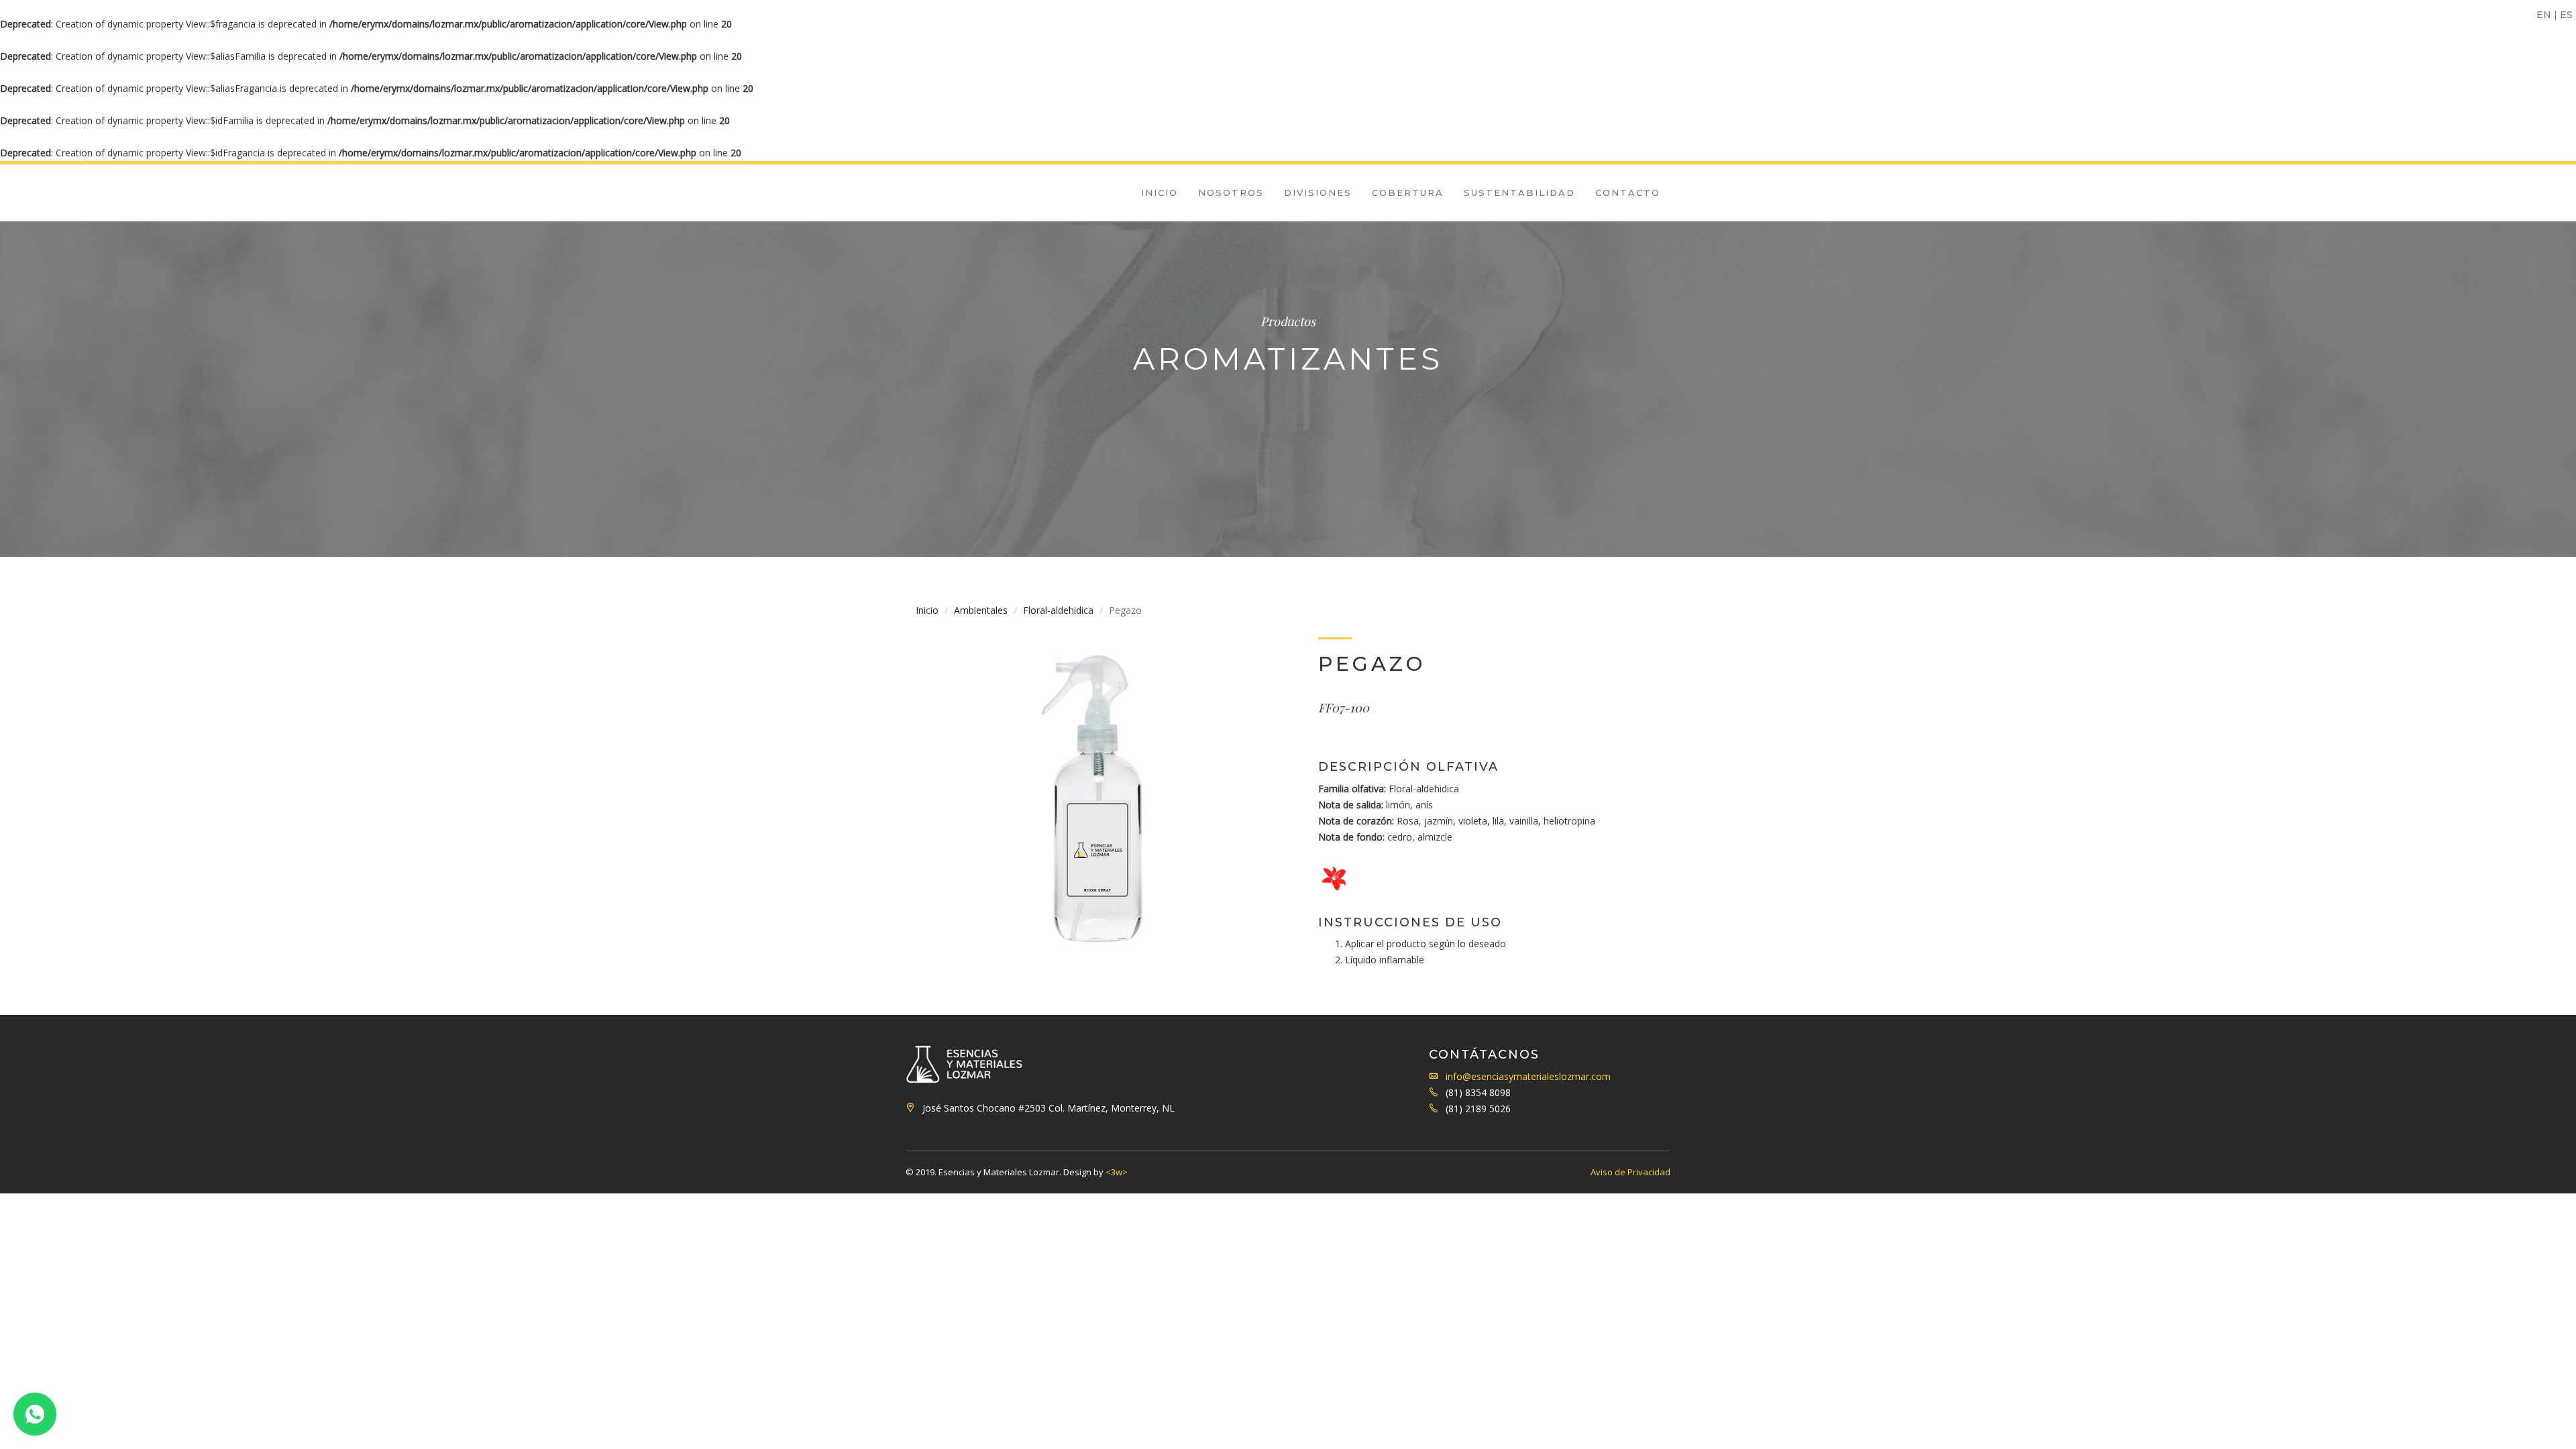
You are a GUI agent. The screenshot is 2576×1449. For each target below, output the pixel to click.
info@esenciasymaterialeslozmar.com (1528, 1076)
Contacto (1628, 193)
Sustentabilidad (1519, 193)
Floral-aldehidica (1058, 610)
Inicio (1160, 193)
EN (2544, 15)
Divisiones (1318, 193)
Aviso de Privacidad (1630, 1172)
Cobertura (1408, 193)
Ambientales (981, 610)
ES (2566, 15)
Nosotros (1231, 193)
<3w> (1117, 1172)
